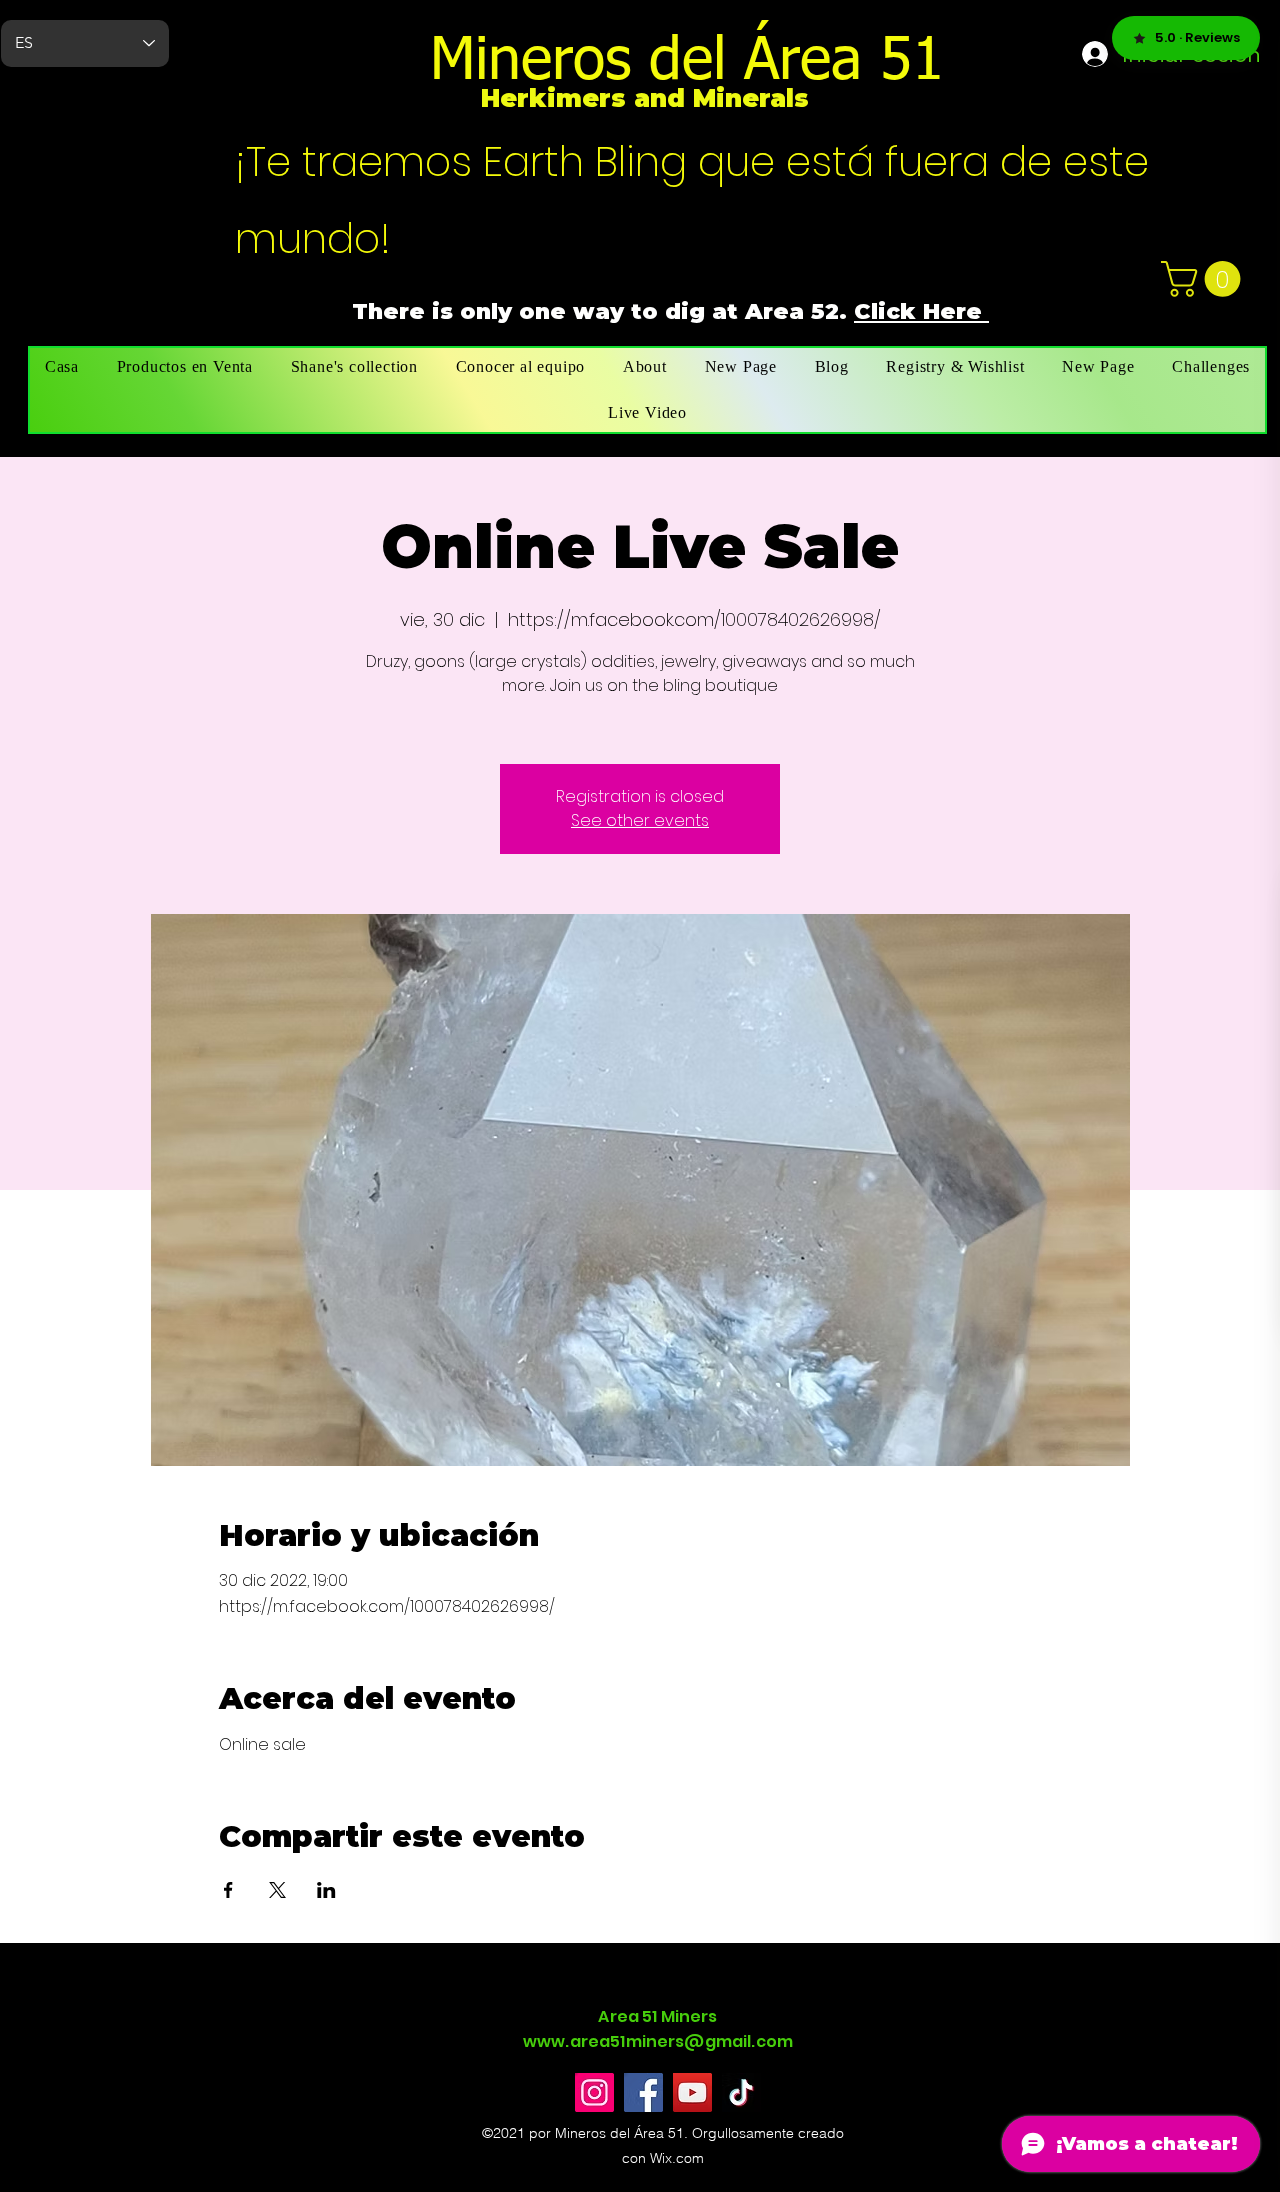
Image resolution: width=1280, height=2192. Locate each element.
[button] (1205, 279)
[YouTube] (692, 2092)
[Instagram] (594, 2092)
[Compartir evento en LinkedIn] (326, 1890)
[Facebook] (643, 2092)
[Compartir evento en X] (277, 1890)
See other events (640, 820)
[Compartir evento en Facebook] (228, 1890)
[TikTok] (741, 2092)
